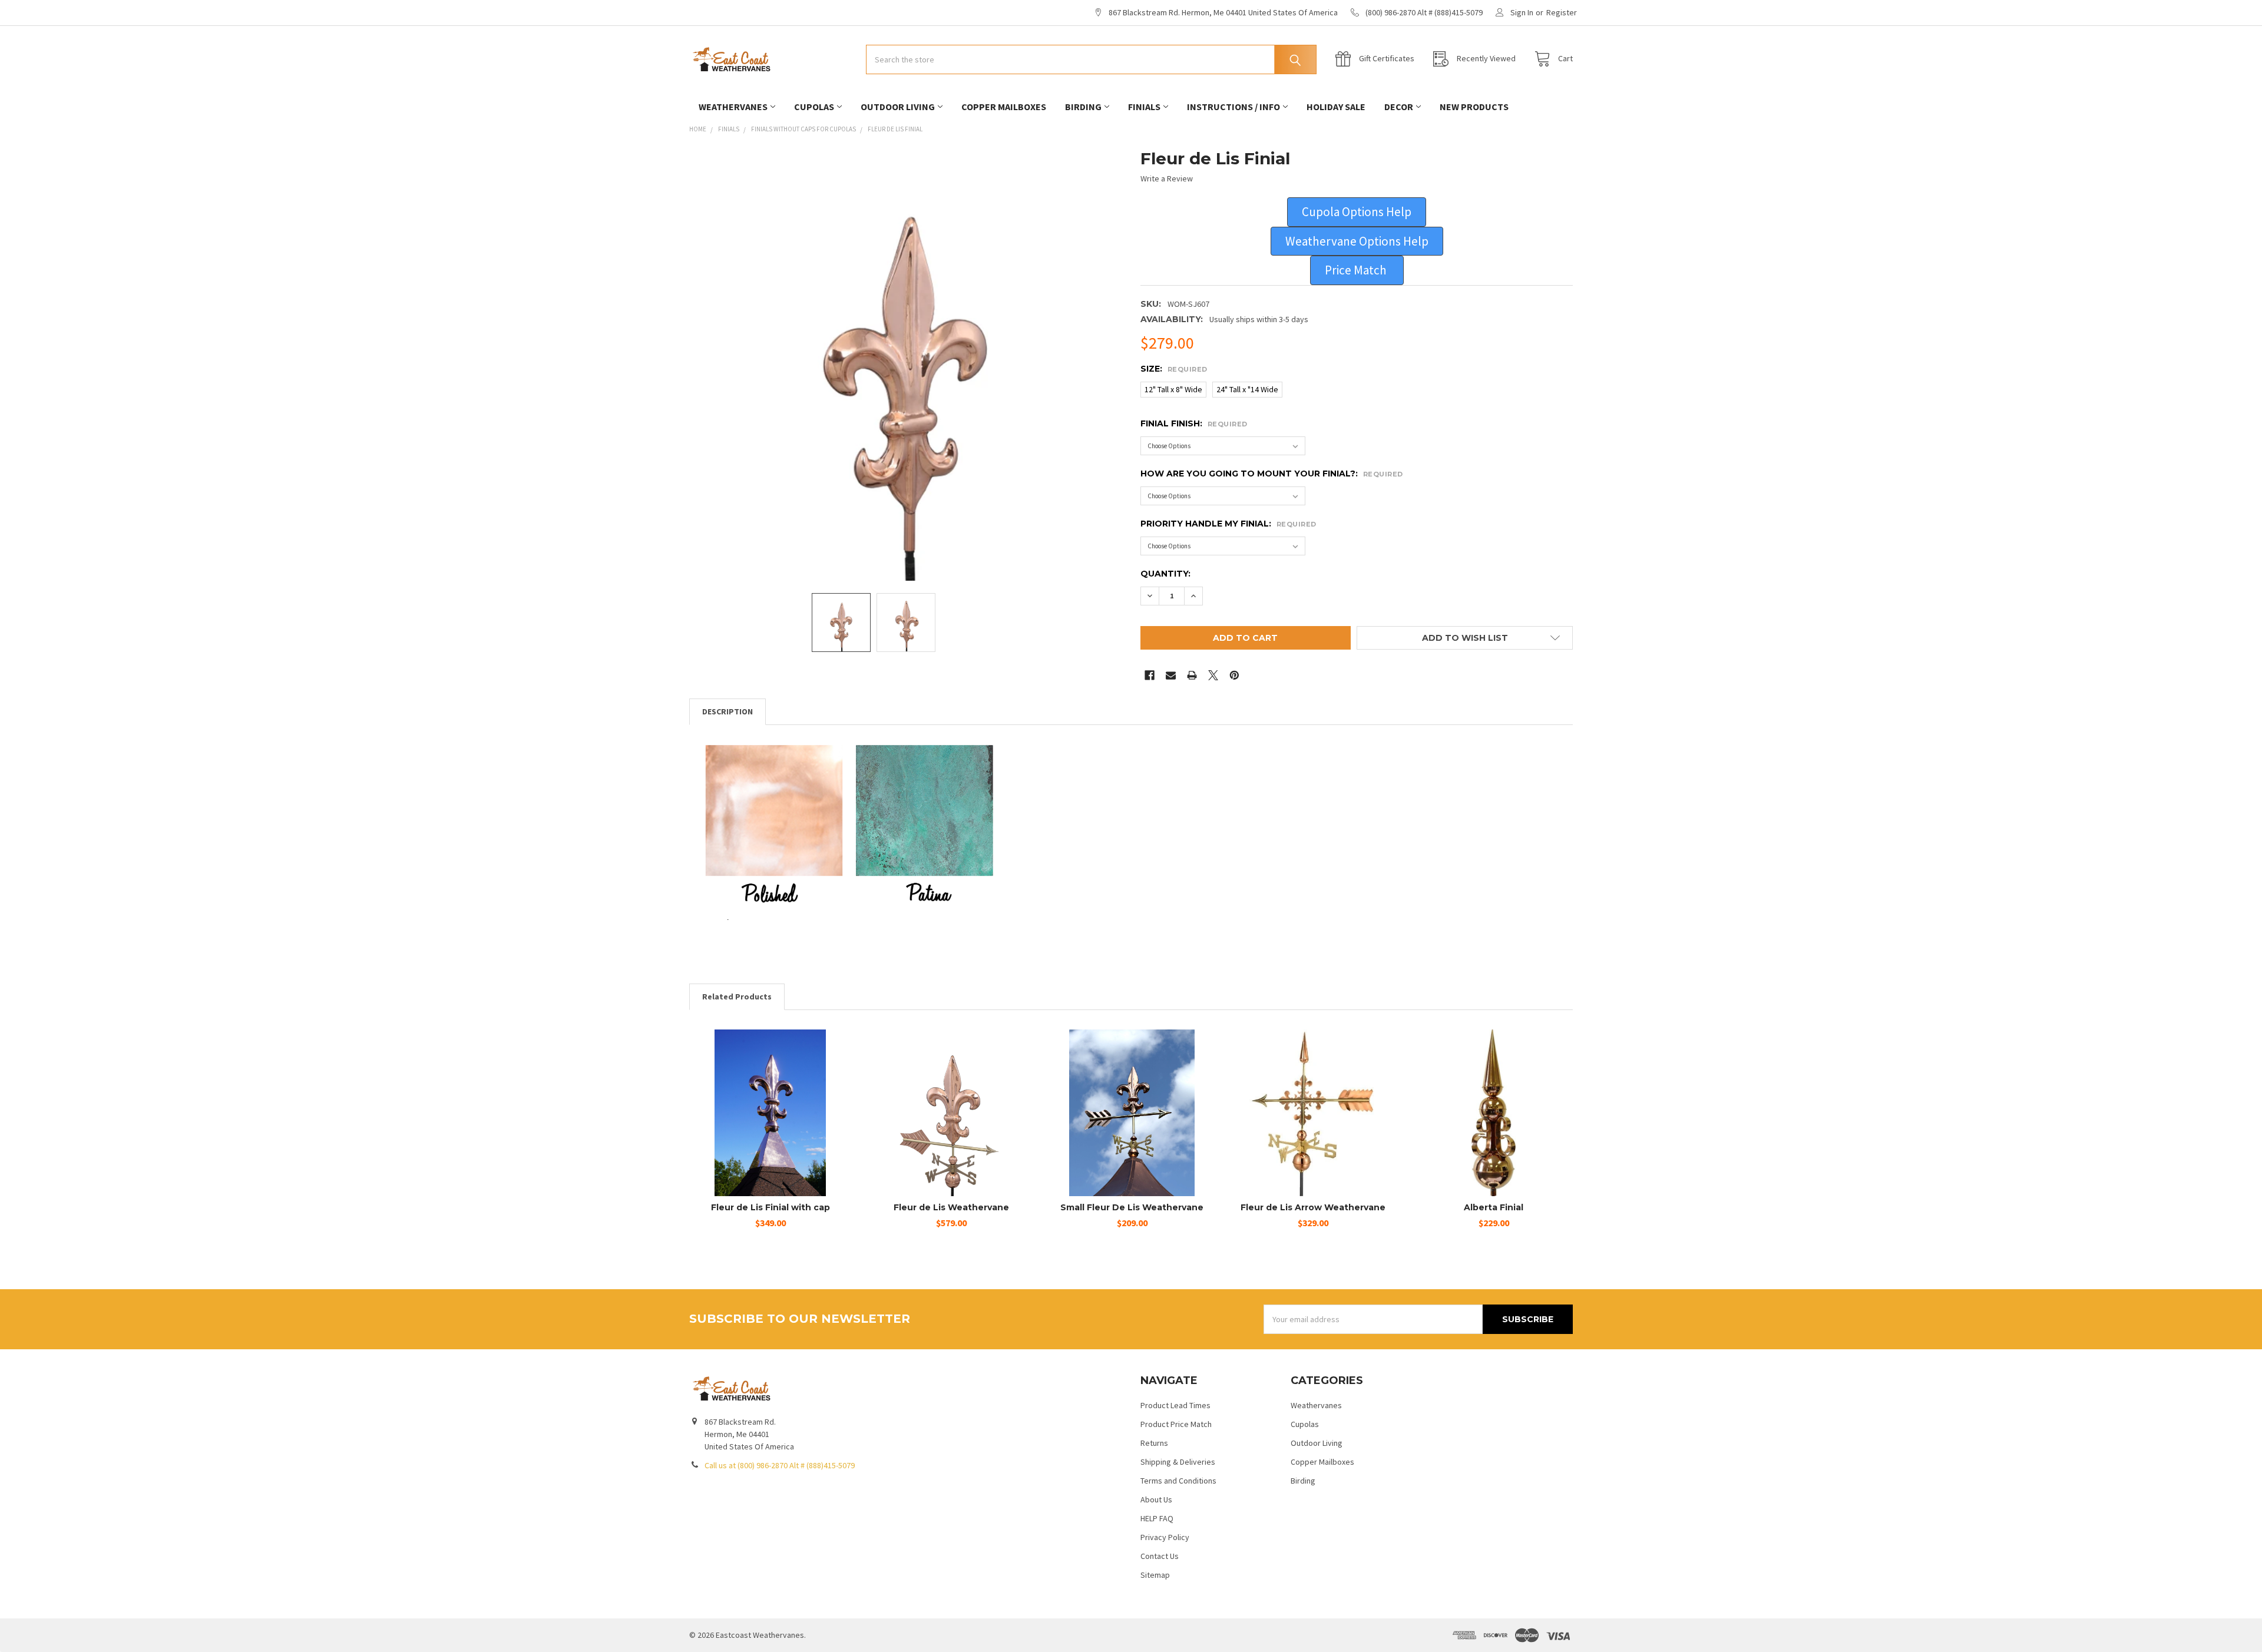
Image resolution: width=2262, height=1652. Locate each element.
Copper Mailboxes (1004, 107)
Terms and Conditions (1178, 1481)
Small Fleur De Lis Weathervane (1132, 1207)
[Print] (1192, 675)
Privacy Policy (1165, 1537)
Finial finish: (1194, 423)
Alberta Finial (1494, 1207)
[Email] (1171, 675)
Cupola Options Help (1357, 212)
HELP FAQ (1157, 1518)
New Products (1474, 107)
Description (727, 711)
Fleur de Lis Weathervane (951, 1207)
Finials (1144, 107)
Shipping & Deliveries (1178, 1462)
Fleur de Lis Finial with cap (770, 1207)
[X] (1213, 675)
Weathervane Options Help (1357, 241)
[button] (1357, 212)
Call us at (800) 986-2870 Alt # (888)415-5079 (780, 1465)
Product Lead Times (1175, 1405)
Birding (1083, 107)
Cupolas (814, 107)
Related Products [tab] (737, 997)
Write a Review (1167, 178)
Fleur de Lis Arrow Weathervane (1313, 1207)
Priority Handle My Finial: (1228, 524)
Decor (1399, 107)
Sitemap (1155, 1575)
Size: (1174, 369)
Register (1562, 12)
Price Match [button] (1357, 270)
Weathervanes (733, 107)
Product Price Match (1176, 1424)
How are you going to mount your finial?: (1272, 474)
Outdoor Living (898, 107)
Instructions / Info (1233, 107)
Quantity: (1165, 574)
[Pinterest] (1234, 675)
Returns (1154, 1443)
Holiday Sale (1336, 107)
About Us (1156, 1499)
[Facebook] (1150, 675)
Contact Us (1160, 1556)
